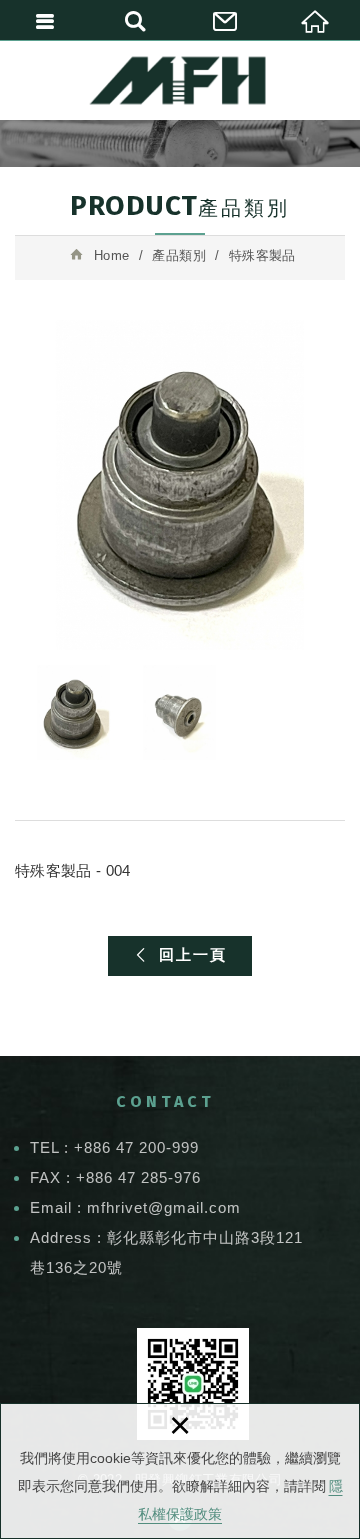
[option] (180, 485)
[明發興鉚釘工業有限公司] (180, 80)
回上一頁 (193, 955)
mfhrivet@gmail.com (166, 1207)
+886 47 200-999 (136, 1147)
